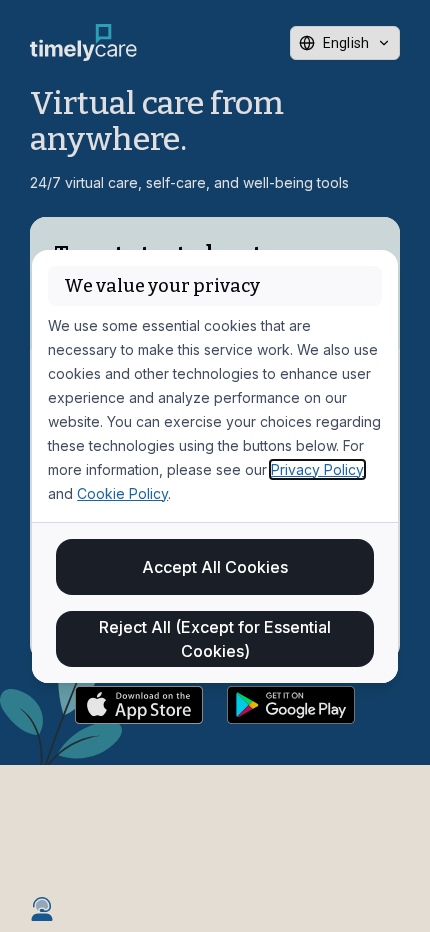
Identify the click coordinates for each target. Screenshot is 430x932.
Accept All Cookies (215, 567)
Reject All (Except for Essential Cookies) (215, 639)
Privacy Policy (317, 469)
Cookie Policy (122, 493)
